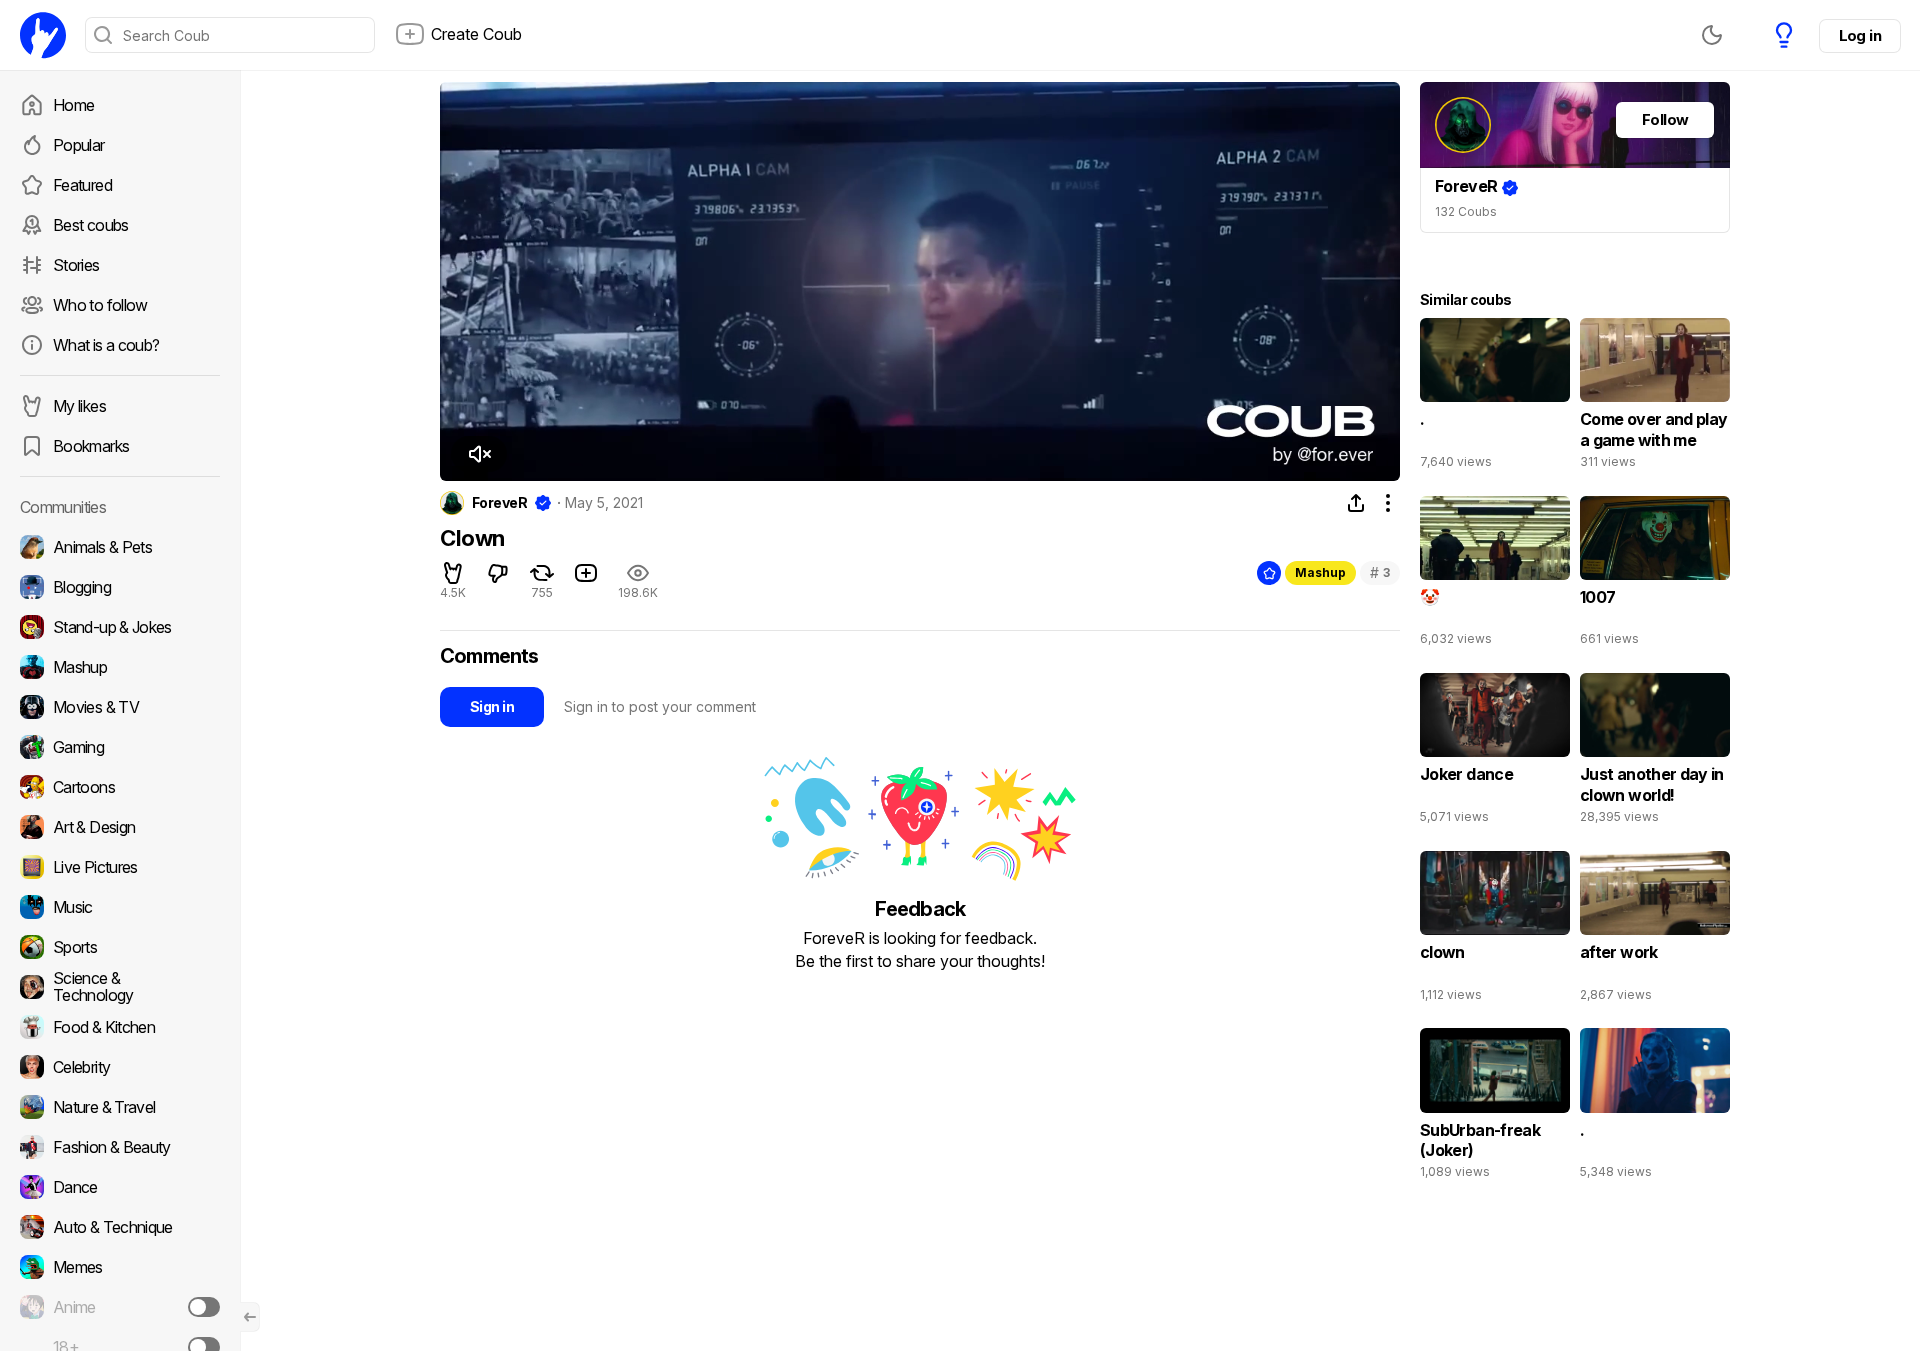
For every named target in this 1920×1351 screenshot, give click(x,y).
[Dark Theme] (1712, 35)
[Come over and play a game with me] (1655, 398)
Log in (1860, 35)
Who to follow (100, 305)
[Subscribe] (204, 1307)
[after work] (1655, 931)
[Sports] (120, 947)
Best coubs (91, 225)
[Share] (1356, 503)
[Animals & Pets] (120, 547)
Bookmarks (91, 446)
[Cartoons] (120, 787)
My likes (79, 406)
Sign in (492, 706)
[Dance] (120, 1187)
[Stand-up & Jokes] (120, 627)
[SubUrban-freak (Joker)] (1495, 1108)
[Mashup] (120, 667)
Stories (76, 265)
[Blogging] (120, 587)
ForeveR (499, 503)
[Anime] (120, 1307)
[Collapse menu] (250, 1317)
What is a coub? (106, 345)
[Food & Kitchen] (120, 1027)
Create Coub (476, 34)
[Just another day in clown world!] (1655, 753)
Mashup (1320, 572)
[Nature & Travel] (120, 1107)
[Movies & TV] (120, 707)
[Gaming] (120, 747)
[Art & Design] (120, 827)
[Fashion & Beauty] (120, 1147)
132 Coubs (1466, 211)
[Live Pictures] (120, 867)
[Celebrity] (120, 1067)
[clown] (1495, 931)
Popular (79, 145)
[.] (1495, 398)
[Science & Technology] (120, 987)
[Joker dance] (1495, 753)
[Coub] (43, 35)
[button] (479, 454)
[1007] (1655, 576)
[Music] (120, 907)
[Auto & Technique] (120, 1227)
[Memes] (120, 1267)
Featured (82, 185)
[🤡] (1495, 576)
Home (73, 105)
